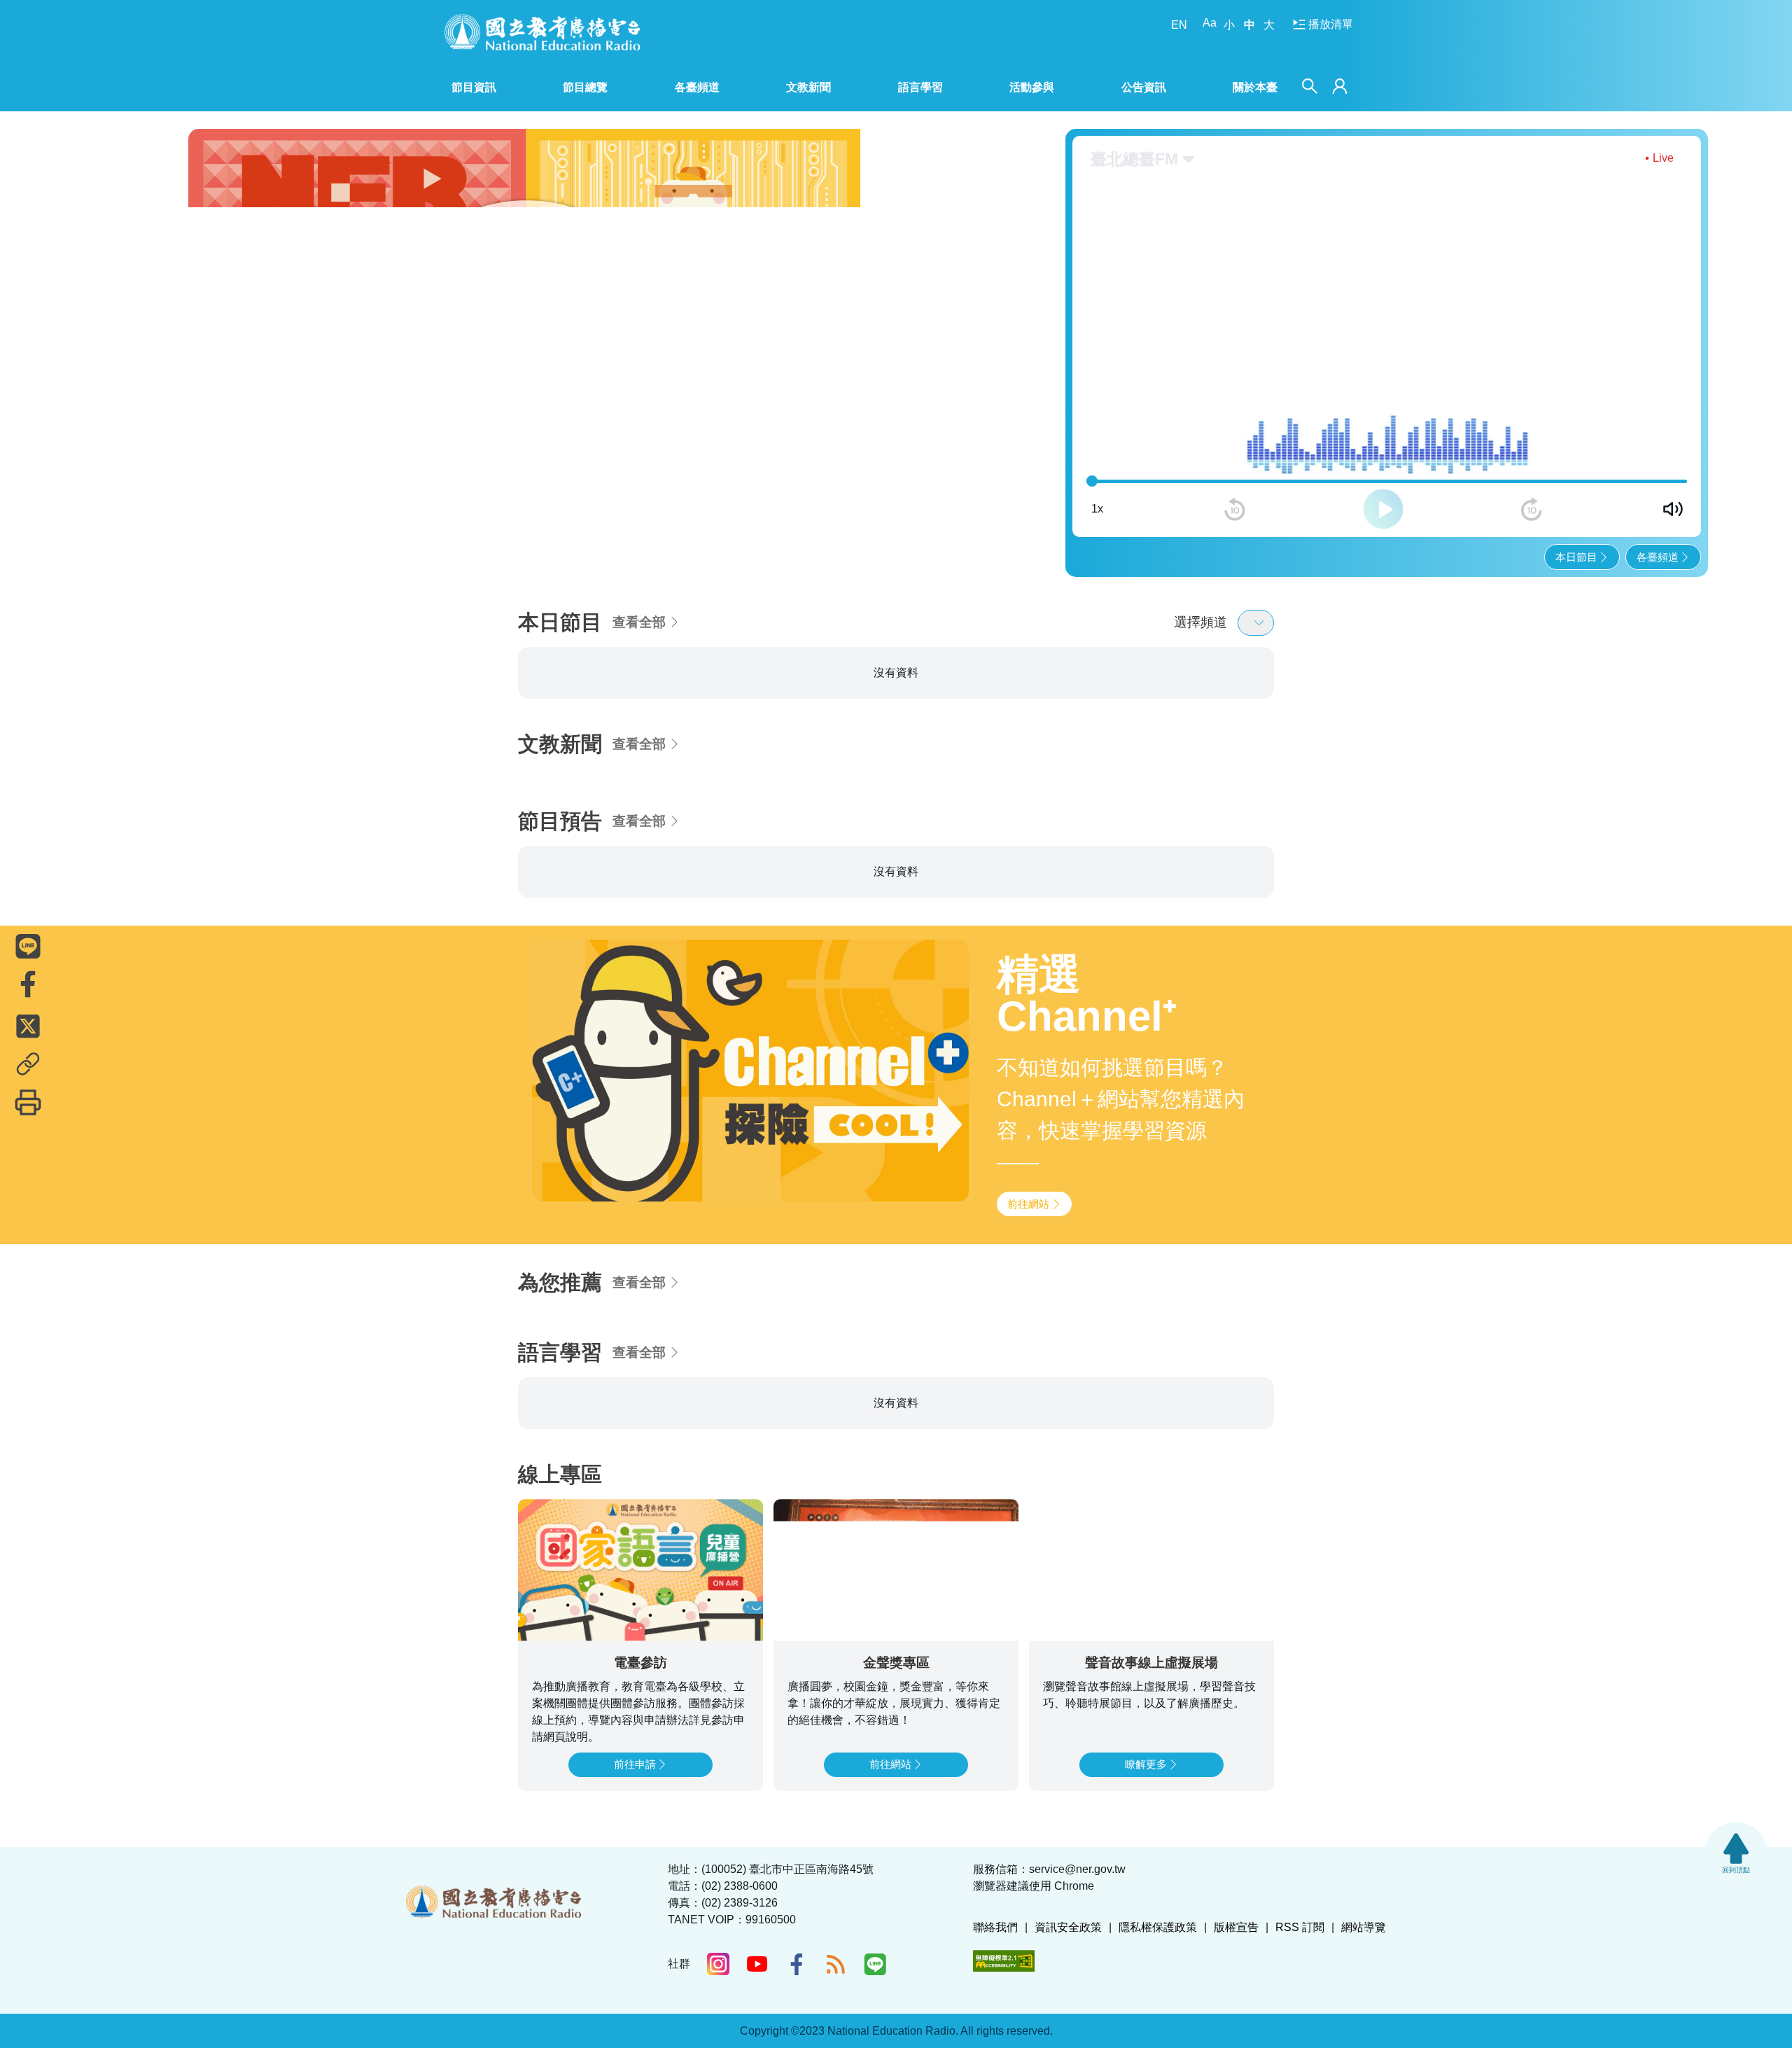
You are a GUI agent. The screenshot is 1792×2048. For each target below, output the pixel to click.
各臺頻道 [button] (697, 87)
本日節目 (1576, 557)
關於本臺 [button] (1255, 87)
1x (1097, 509)
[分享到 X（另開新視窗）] (28, 1026)
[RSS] (836, 1964)
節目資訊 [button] (474, 87)
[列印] (28, 1102)
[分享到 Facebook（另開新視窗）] (28, 984)
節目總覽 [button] (585, 87)
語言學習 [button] (920, 87)
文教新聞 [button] (808, 87)
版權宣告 (1236, 1927)
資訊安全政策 (1068, 1927)
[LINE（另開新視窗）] (875, 1964)
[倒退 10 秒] (1235, 509)
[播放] (1383, 509)
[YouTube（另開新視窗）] (757, 1964)
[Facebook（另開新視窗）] (797, 1964)
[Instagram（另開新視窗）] (718, 1964)
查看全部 (639, 622)
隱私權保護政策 (1158, 1927)
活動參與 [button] (1032, 87)
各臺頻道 (1658, 557)
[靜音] (1673, 509)
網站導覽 (1364, 1927)
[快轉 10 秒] (1532, 509)
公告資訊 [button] (1144, 87)
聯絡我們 (995, 1927)
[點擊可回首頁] (542, 32)
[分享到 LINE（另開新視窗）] (28, 946)
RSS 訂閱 (1300, 1927)
